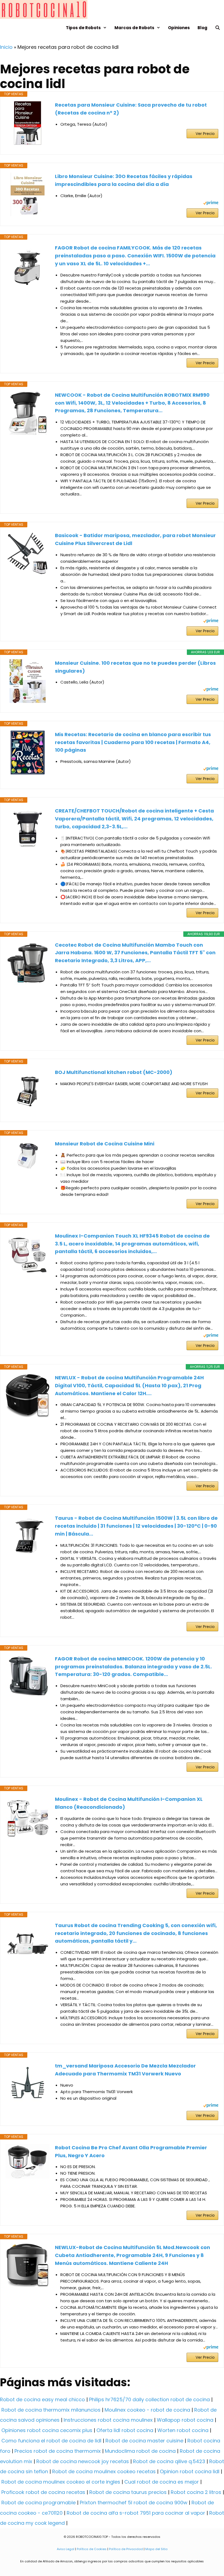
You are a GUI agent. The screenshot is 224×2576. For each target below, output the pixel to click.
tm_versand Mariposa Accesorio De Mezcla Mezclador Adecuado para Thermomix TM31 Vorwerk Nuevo (125, 2070)
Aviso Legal (66, 2549)
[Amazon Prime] (211, 204)
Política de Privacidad (126, 2549)
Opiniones (179, 28)
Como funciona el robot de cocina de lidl (51, 2441)
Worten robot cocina (183, 2430)
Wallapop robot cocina (185, 2420)
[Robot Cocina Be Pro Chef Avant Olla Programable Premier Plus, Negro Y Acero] (28, 2161)
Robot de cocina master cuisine (144, 2441)
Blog (202, 28)
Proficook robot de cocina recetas (43, 2492)
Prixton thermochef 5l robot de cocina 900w (134, 2503)
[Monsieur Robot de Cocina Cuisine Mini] (28, 1156)
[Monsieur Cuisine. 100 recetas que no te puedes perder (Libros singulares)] (28, 681)
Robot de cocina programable (39, 2503)
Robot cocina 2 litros (196, 2492)
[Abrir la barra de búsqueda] (218, 28)
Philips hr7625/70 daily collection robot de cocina (149, 2399)
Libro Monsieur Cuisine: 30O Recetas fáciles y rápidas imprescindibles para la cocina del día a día (124, 180)
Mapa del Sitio (156, 2549)
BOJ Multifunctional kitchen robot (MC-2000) (114, 1072)
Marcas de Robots (134, 28)
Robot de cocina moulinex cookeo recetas (104, 2471)
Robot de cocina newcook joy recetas (83, 2461)
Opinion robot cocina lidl (190, 2471)
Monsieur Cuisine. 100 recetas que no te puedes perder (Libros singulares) (135, 667)
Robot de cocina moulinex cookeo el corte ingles (61, 2482)
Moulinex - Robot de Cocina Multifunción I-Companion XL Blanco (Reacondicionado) (129, 1803)
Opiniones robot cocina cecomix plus (47, 2430)
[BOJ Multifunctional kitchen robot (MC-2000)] (28, 1090)
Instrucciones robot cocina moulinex (108, 2420)
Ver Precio (205, 134)
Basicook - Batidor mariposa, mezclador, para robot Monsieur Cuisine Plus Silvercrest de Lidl (135, 539)
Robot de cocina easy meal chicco (42, 2399)
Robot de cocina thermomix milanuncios (51, 2410)
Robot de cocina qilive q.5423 (169, 2461)
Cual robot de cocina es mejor (162, 2482)
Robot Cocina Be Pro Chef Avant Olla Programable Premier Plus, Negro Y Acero (131, 2151)
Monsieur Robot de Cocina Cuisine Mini (105, 1144)
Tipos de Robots (83, 28)
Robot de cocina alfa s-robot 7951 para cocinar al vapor (136, 2513)
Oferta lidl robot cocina (125, 2430)
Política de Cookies (92, 2549)
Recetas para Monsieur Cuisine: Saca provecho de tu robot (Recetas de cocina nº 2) (131, 109)
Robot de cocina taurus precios (128, 2492)
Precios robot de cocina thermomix (58, 2451)
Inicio (6, 47)
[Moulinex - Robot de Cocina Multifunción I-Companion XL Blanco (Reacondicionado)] (28, 1817)
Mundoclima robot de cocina (140, 2451)
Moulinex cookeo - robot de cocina (147, 2410)
